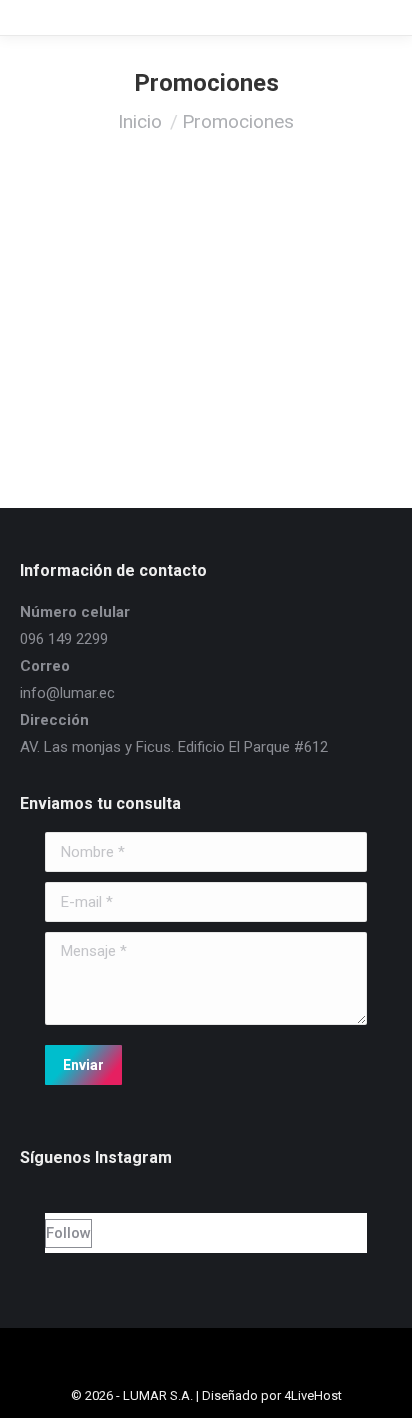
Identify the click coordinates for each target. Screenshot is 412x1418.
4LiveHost (313, 1395)
